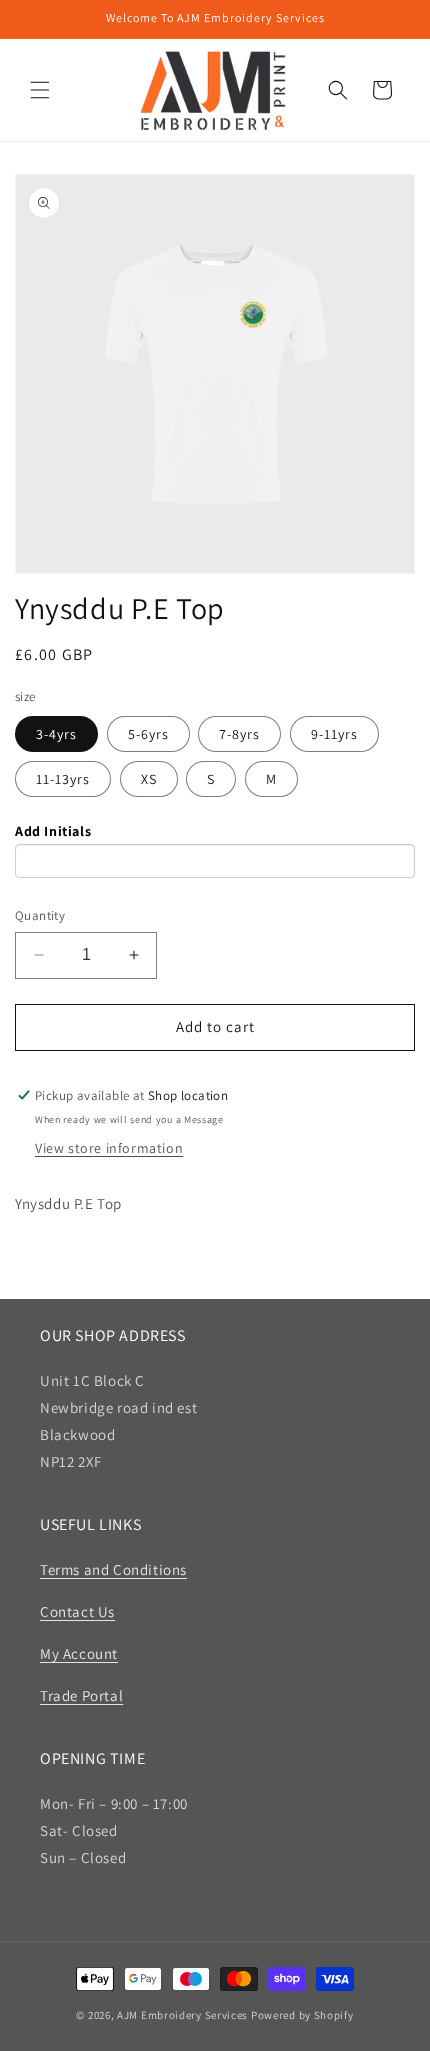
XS (149, 779)
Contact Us (77, 1611)
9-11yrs (334, 734)
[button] (40, 90)
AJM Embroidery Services (182, 2015)
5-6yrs (148, 734)
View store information (109, 1148)
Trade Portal (81, 1695)
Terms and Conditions (113, 1569)
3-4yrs (56, 734)
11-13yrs (63, 779)
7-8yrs (239, 734)
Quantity (40, 915)
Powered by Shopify (302, 2015)
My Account (79, 1653)
